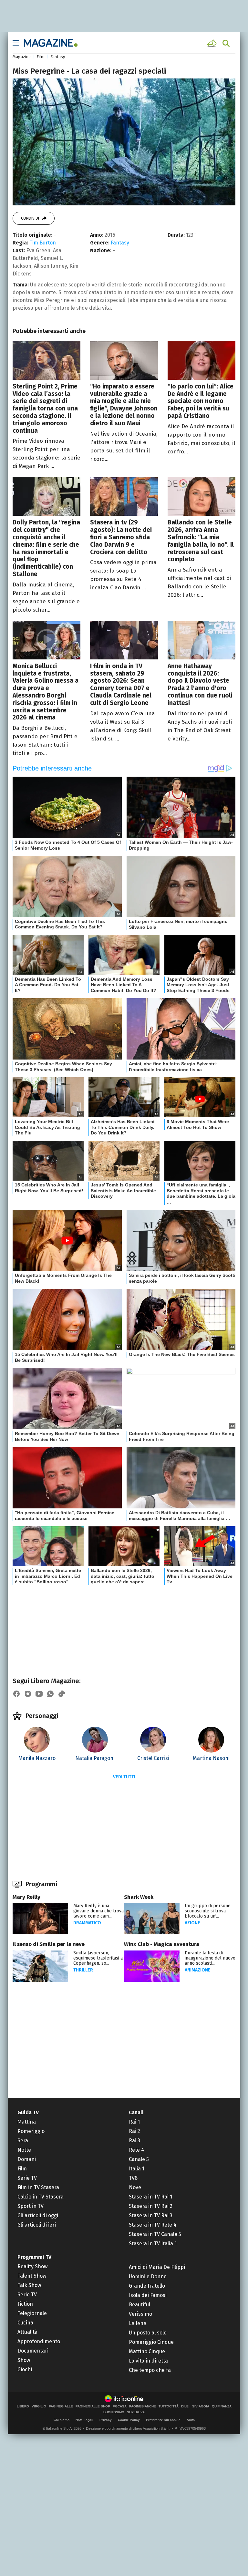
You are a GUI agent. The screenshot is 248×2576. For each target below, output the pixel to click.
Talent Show (32, 2276)
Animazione (198, 1970)
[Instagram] (28, 1694)
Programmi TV (34, 2257)
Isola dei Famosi (148, 2295)
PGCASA (120, 2406)
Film (41, 57)
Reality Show (32, 2266)
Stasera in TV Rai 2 (151, 2206)
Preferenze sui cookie (163, 2420)
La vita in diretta (148, 2361)
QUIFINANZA (222, 2406)
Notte (24, 2150)
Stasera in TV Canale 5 (155, 2234)
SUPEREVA (136, 2412)
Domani (27, 2159)
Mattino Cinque (147, 2351)
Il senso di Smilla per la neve (49, 1944)
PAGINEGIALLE (61, 2406)
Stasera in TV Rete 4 (153, 2225)
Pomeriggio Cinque (151, 2342)
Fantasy (58, 57)
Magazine (22, 57)
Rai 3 (134, 2141)
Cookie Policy (129, 2420)
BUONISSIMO (114, 2412)
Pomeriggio (31, 2131)
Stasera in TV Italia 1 (153, 2244)
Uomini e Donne (148, 2276)
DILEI (185, 2406)
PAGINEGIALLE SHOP (93, 2406)
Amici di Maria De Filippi (157, 2267)
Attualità (27, 2332)
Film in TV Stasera (38, 2187)
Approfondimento (39, 2341)
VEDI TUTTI (124, 1777)
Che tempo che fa (150, 2370)
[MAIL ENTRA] (213, 43)
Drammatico (87, 1923)
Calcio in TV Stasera (41, 2197)
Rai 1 (134, 2122)
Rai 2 (134, 2131)
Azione (192, 1923)
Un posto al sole (148, 2333)
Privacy (106, 2420)
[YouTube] (39, 1694)
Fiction (25, 2304)
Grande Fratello (147, 2286)
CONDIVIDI (30, 218)
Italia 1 (137, 2169)
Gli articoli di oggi (38, 2215)
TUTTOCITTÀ (169, 2406)
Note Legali (84, 2420)
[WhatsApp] (50, 1694)
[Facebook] (16, 1694)
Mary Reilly (26, 1897)
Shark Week (139, 1897)
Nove (135, 2187)
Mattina (27, 2122)
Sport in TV (31, 2206)
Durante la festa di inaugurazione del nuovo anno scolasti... (210, 1958)
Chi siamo (62, 2420)
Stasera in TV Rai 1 (150, 2197)
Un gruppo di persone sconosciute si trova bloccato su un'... (208, 1911)
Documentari (33, 2351)
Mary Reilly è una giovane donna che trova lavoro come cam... (98, 1911)
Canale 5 (139, 2159)
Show (24, 2360)
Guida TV (28, 2112)
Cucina (25, 2323)
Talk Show (29, 2285)
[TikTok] (62, 1694)
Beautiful (139, 2305)
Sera (23, 2141)
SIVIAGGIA (201, 2406)
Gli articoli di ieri (37, 2225)
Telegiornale (32, 2313)
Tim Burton (43, 243)
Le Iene (138, 2323)
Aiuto (191, 2420)
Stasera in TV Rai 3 (151, 2215)
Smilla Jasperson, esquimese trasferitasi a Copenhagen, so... (98, 1958)
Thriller (83, 1970)
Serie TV (27, 2178)
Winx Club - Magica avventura (162, 1944)
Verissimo (140, 2314)
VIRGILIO (39, 2406)
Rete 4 (136, 2150)
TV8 (133, 2178)
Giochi (25, 2369)
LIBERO (23, 2406)
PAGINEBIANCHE (143, 2406)
